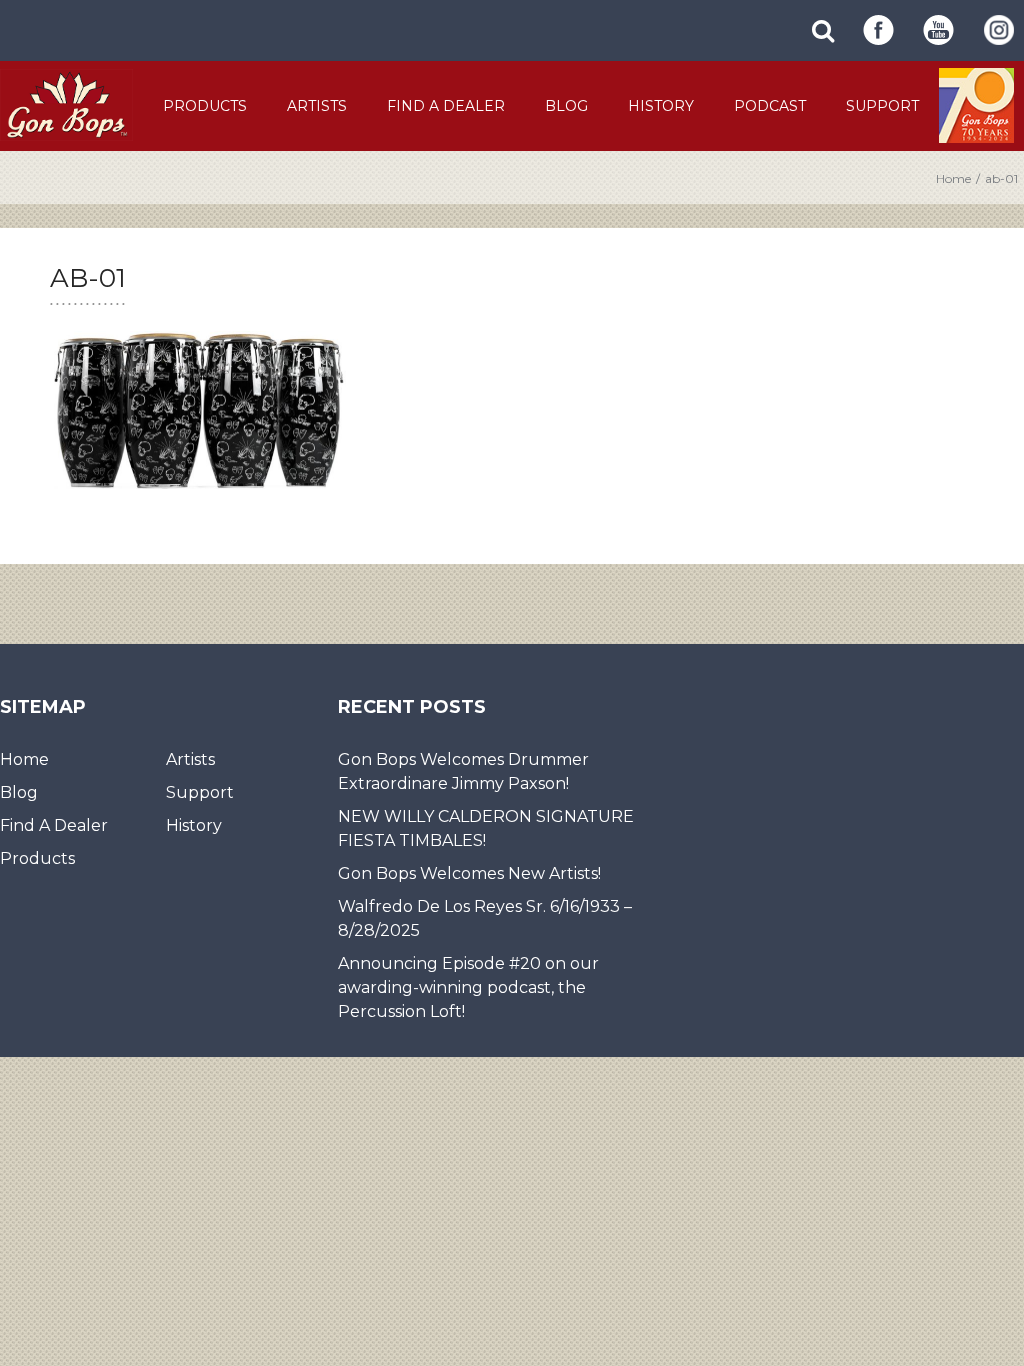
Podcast (770, 106)
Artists (317, 106)
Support (882, 106)
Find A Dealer (446, 106)
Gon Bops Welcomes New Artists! (469, 873)
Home (953, 178)
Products (205, 106)
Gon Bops (66, 104)
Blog (566, 106)
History (661, 106)
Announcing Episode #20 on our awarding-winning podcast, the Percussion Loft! (468, 987)
